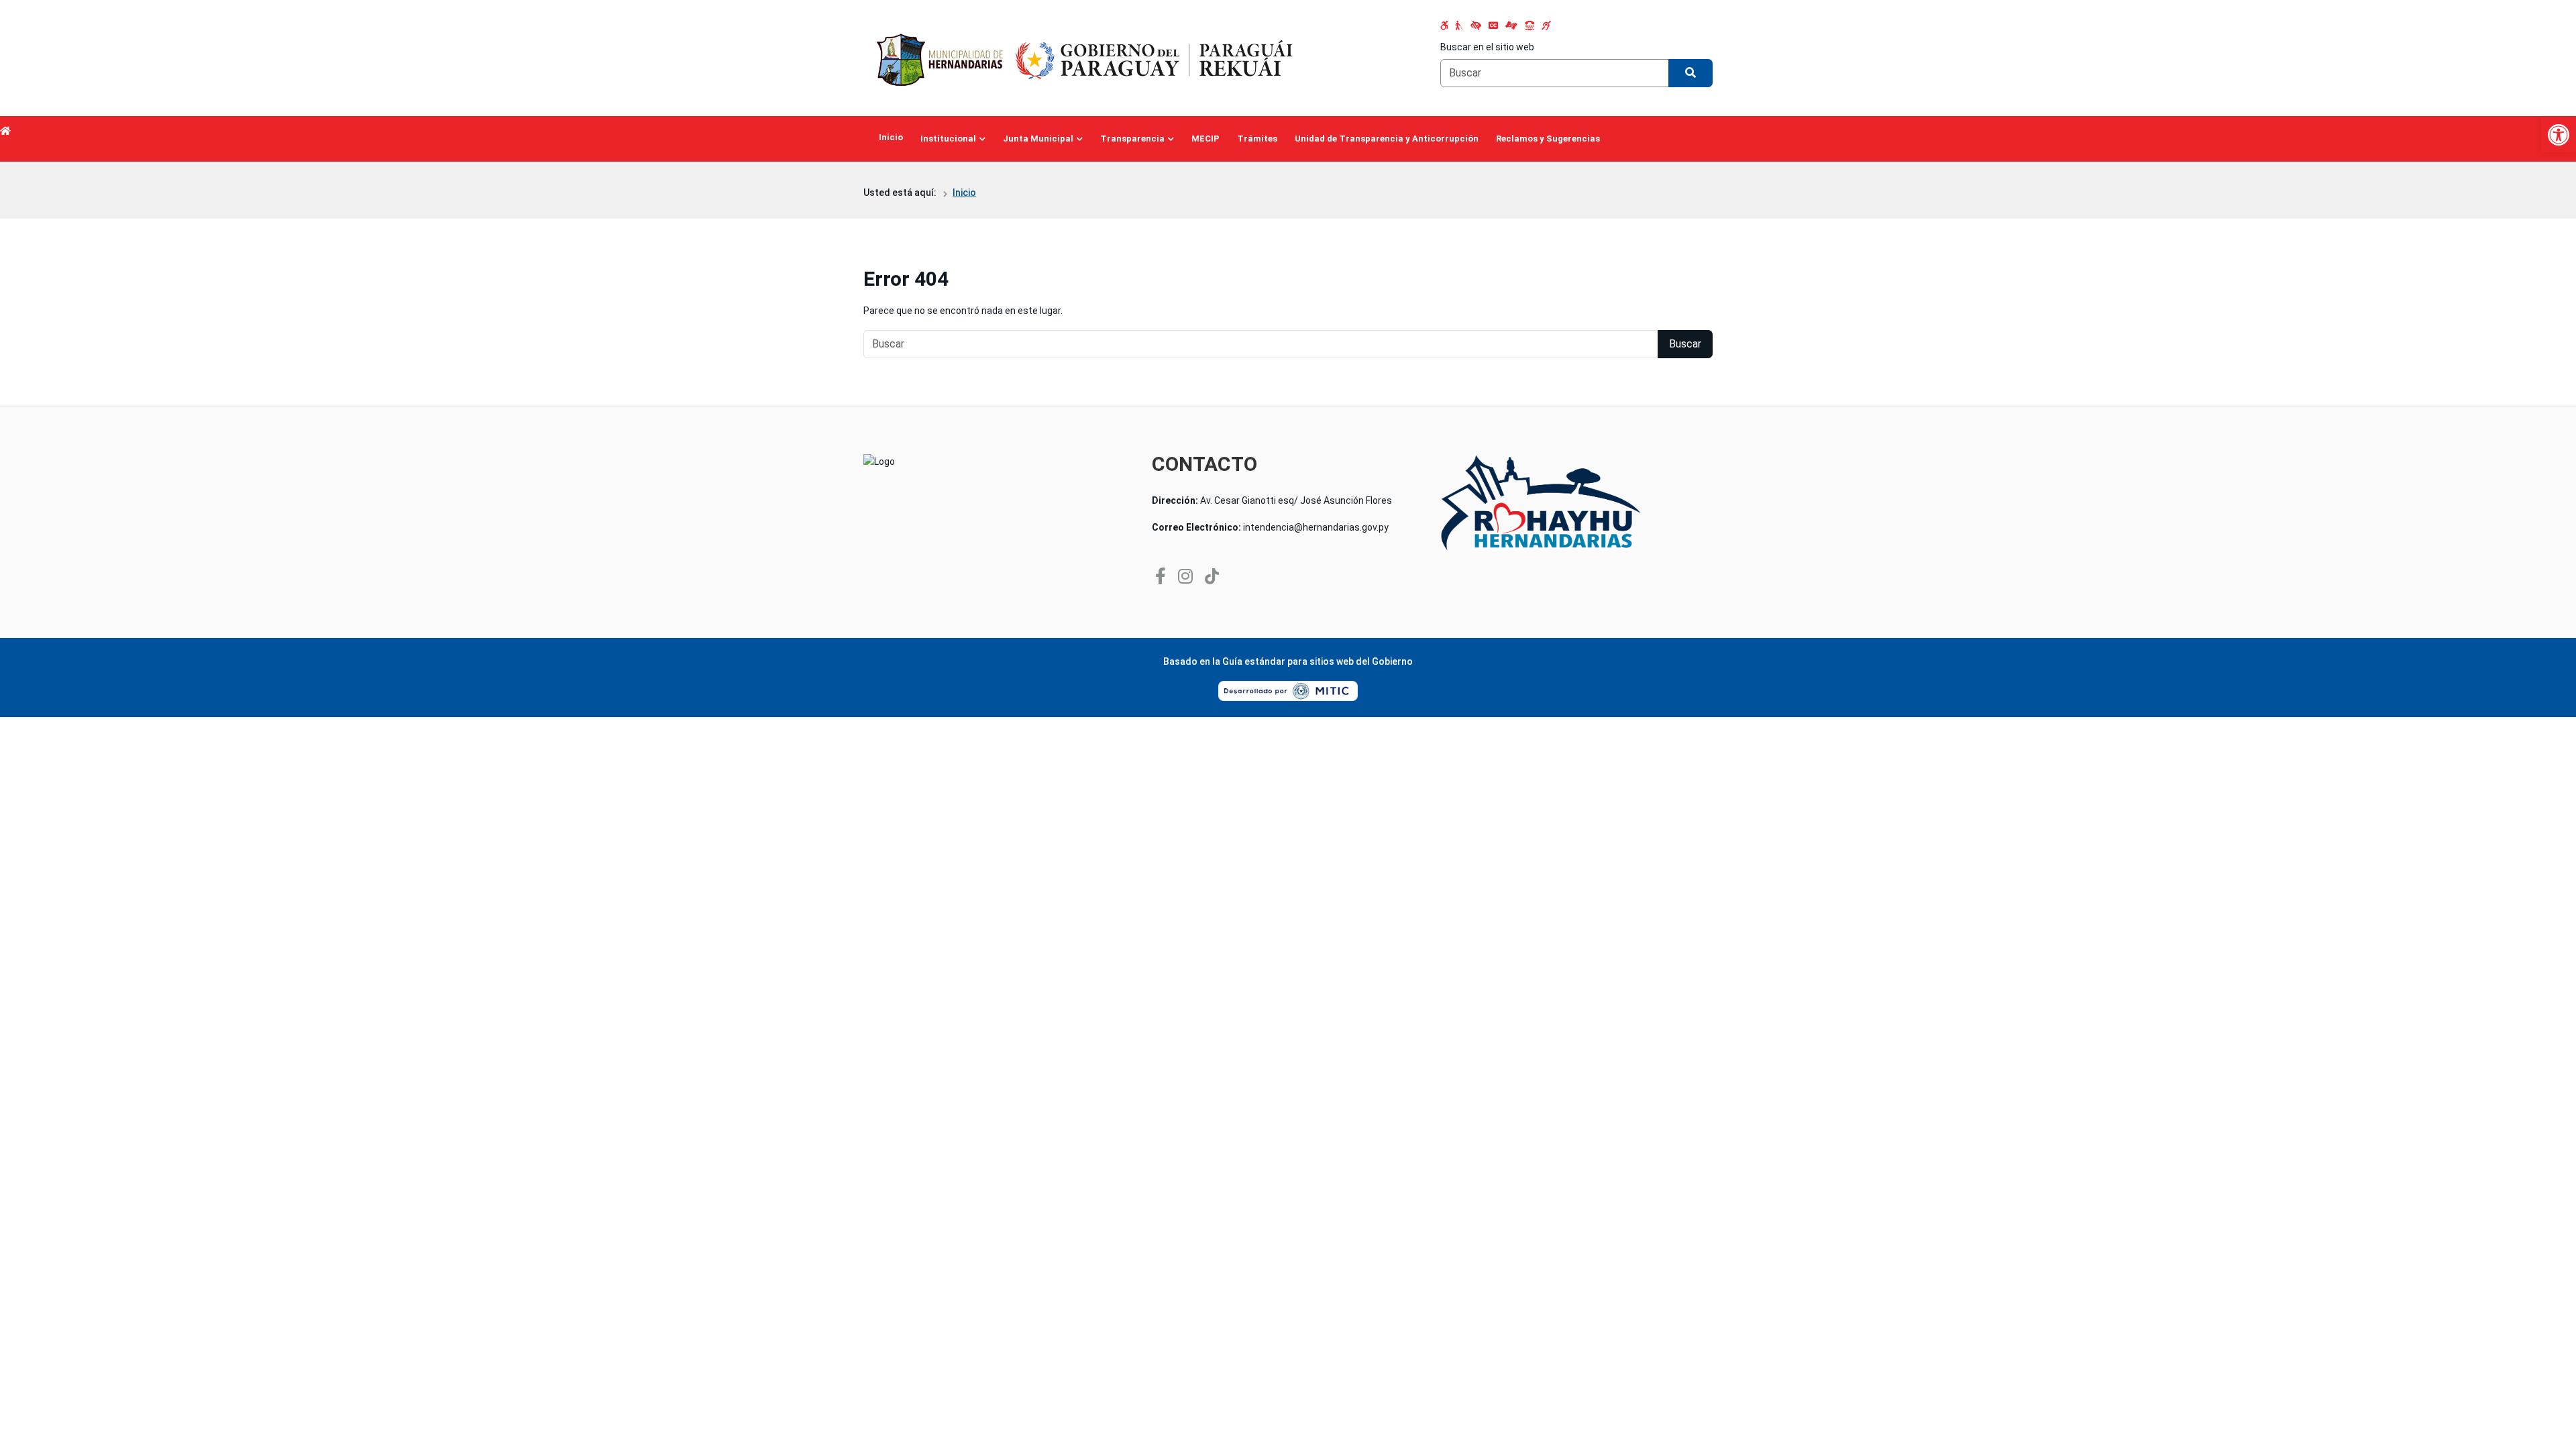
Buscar (1685, 344)
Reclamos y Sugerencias (1548, 139)
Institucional (948, 139)
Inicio (891, 137)
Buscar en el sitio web (1487, 47)
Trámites (1257, 139)
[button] (2559, 135)
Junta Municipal (1038, 139)
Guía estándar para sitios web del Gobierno (1318, 661)
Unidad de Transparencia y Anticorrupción (1387, 139)
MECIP (1205, 139)
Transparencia (1132, 139)
